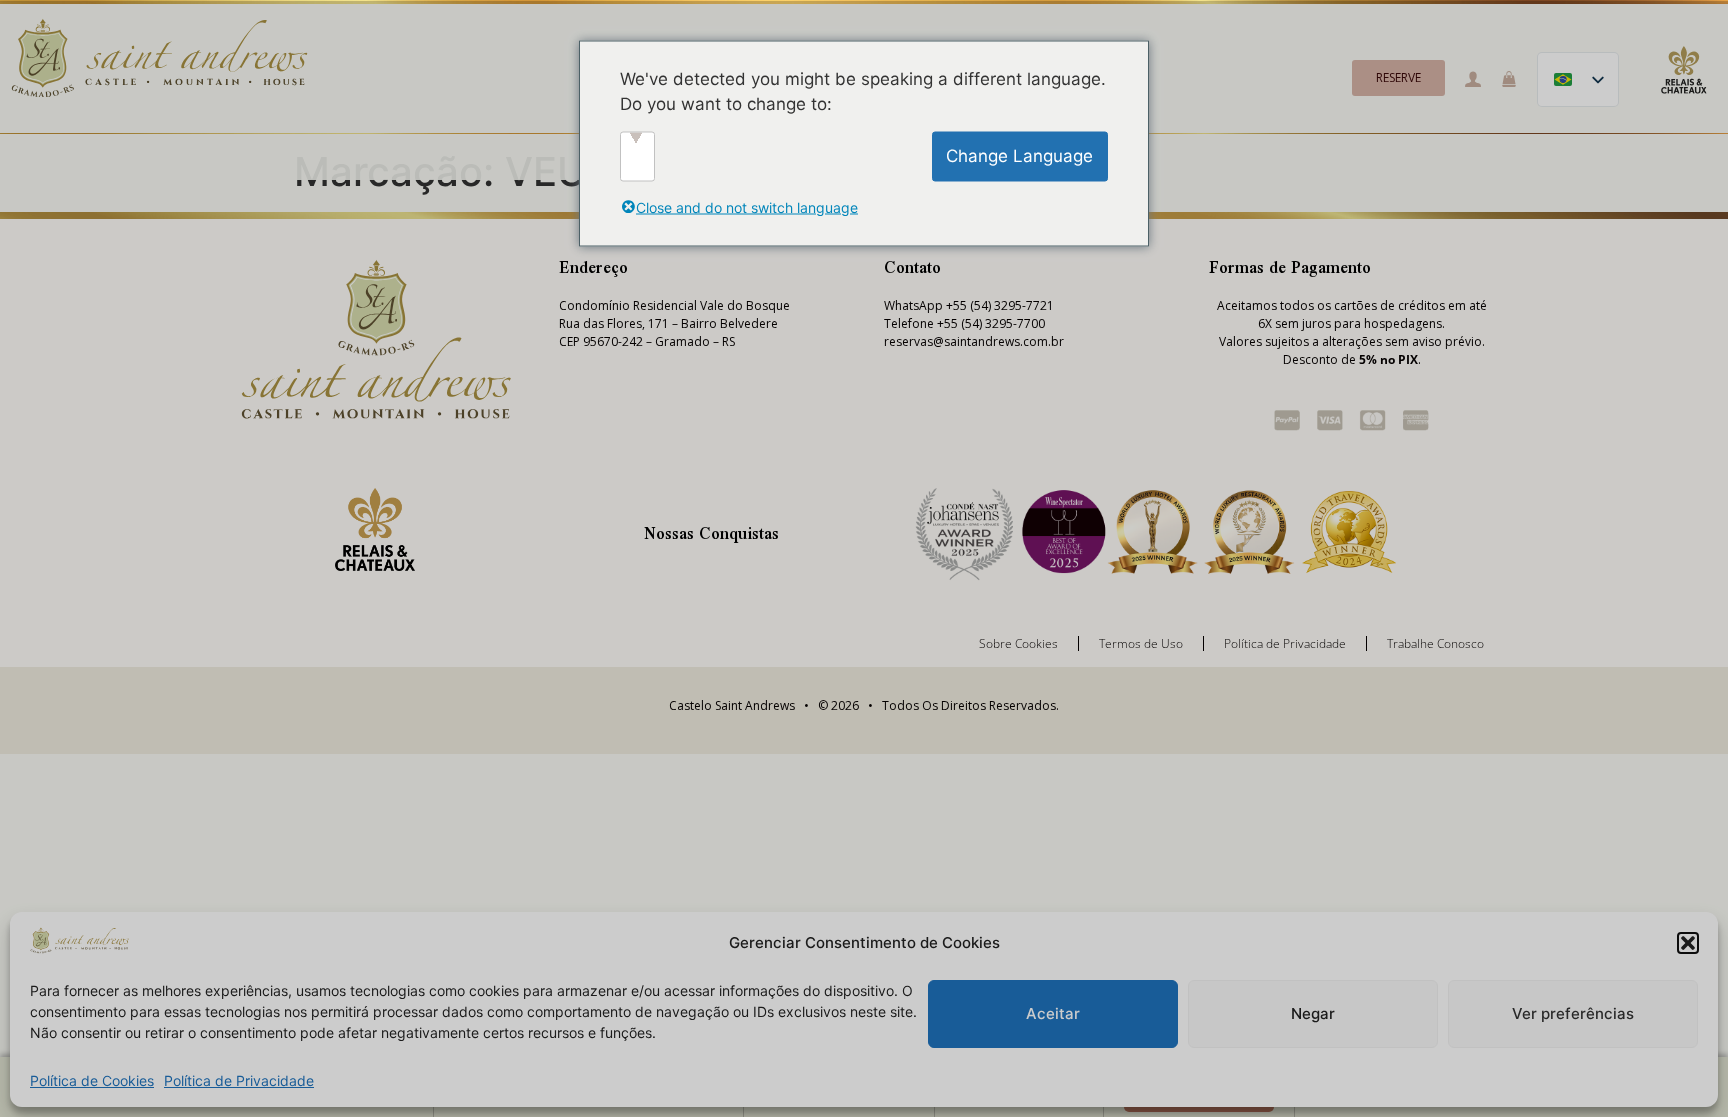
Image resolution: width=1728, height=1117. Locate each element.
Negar (1313, 1013)
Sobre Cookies (1018, 643)
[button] (1688, 943)
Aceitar (1053, 1013)
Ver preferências (1573, 1013)
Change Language (1019, 155)
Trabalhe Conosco (1435, 643)
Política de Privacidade (239, 1080)
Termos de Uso (1141, 643)
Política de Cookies (92, 1080)
